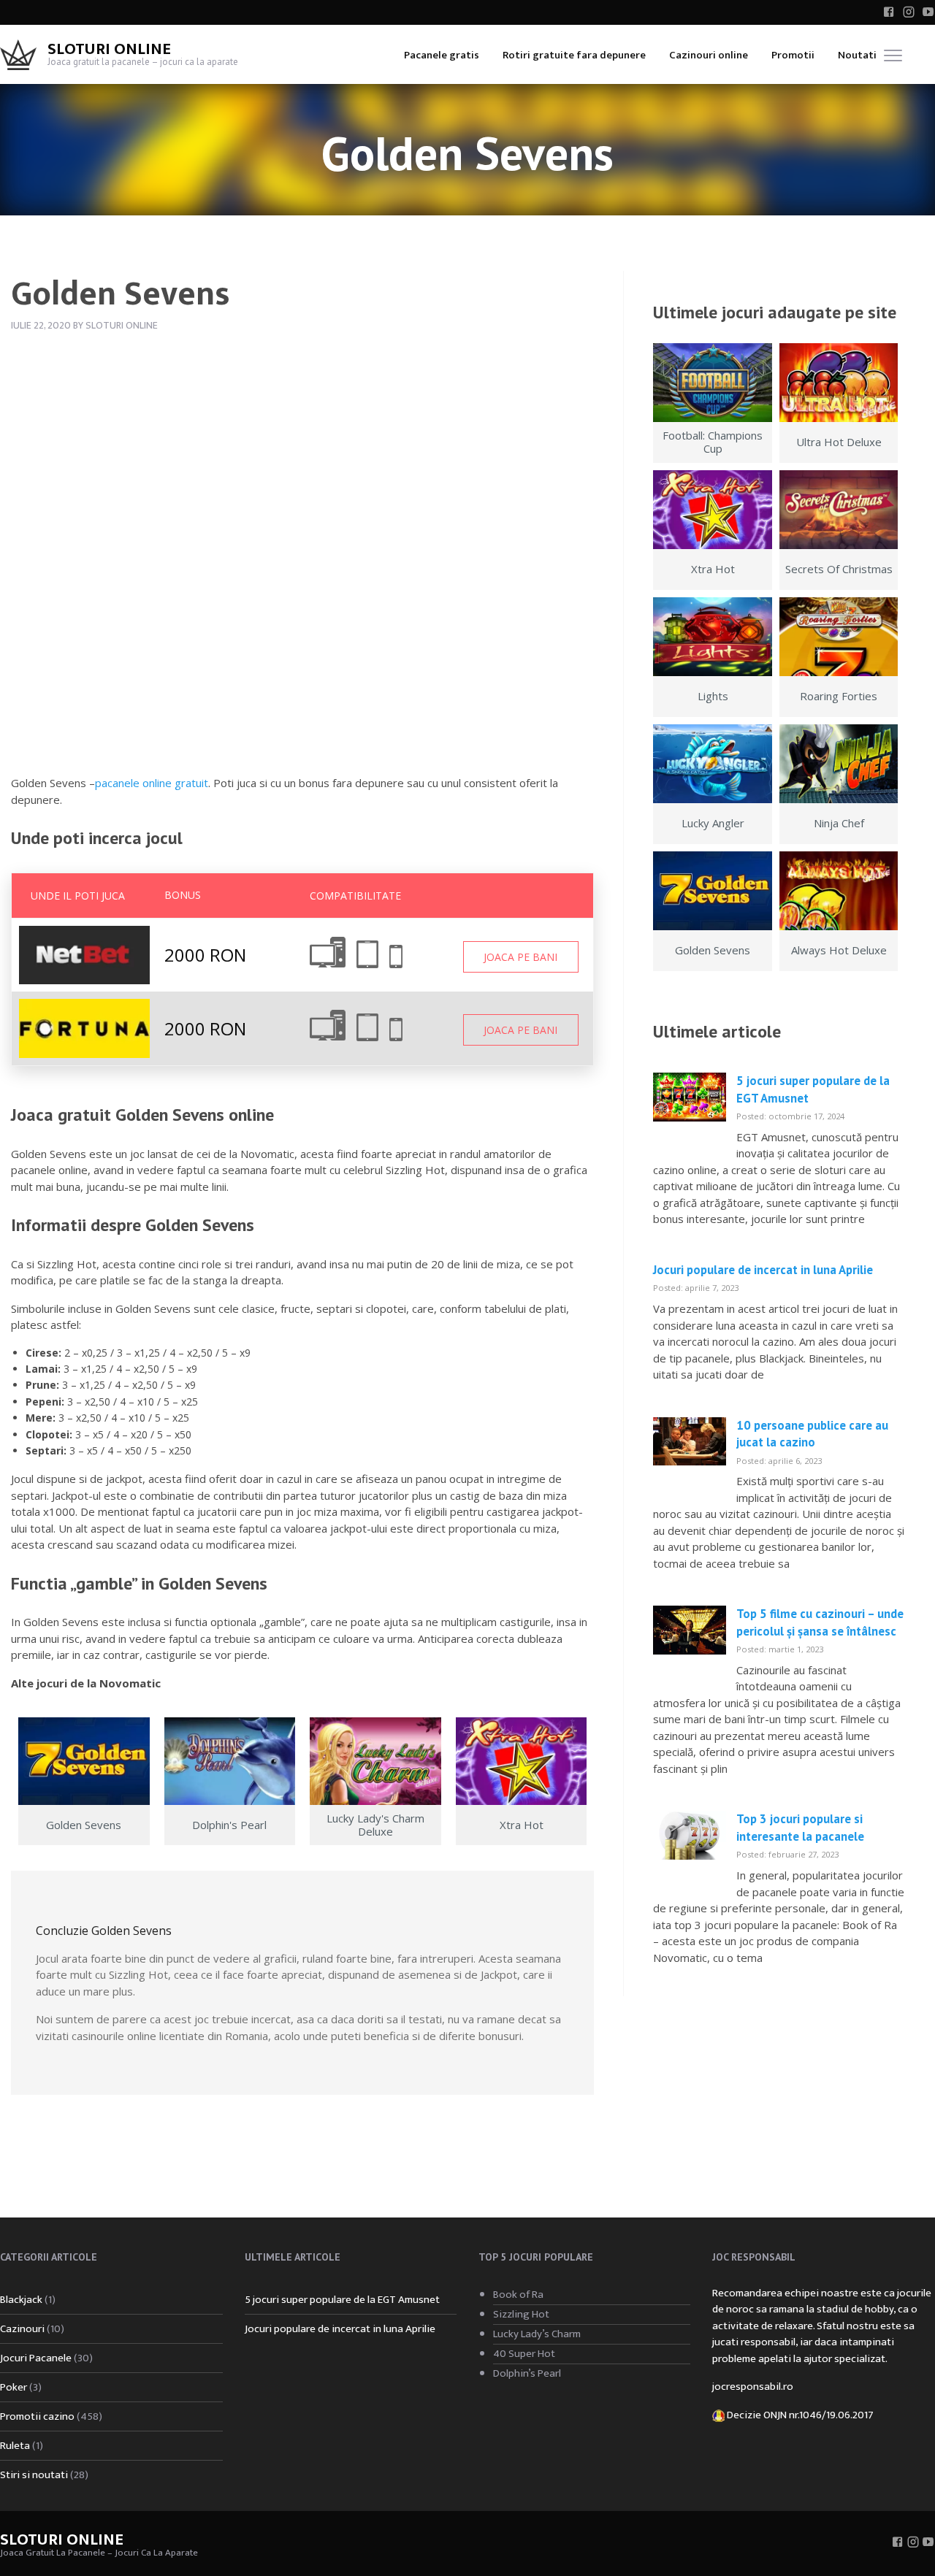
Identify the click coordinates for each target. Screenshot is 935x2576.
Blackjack (21, 2300)
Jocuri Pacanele (36, 2358)
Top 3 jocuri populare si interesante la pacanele (800, 1828)
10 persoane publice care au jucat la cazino (812, 1434)
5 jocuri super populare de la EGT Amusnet (342, 2300)
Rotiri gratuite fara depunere (574, 55)
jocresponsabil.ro (753, 2387)
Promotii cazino (37, 2416)
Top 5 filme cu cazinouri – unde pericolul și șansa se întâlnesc (820, 1622)
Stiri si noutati (34, 2475)
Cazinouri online (709, 55)
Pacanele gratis (442, 55)
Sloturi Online (109, 49)
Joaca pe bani (520, 957)
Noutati (857, 55)
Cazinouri (22, 2329)
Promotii (793, 55)
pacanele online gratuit (152, 783)
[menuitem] (442, 54)
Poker (14, 2387)
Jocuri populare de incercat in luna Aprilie (763, 1270)
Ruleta (15, 2446)
